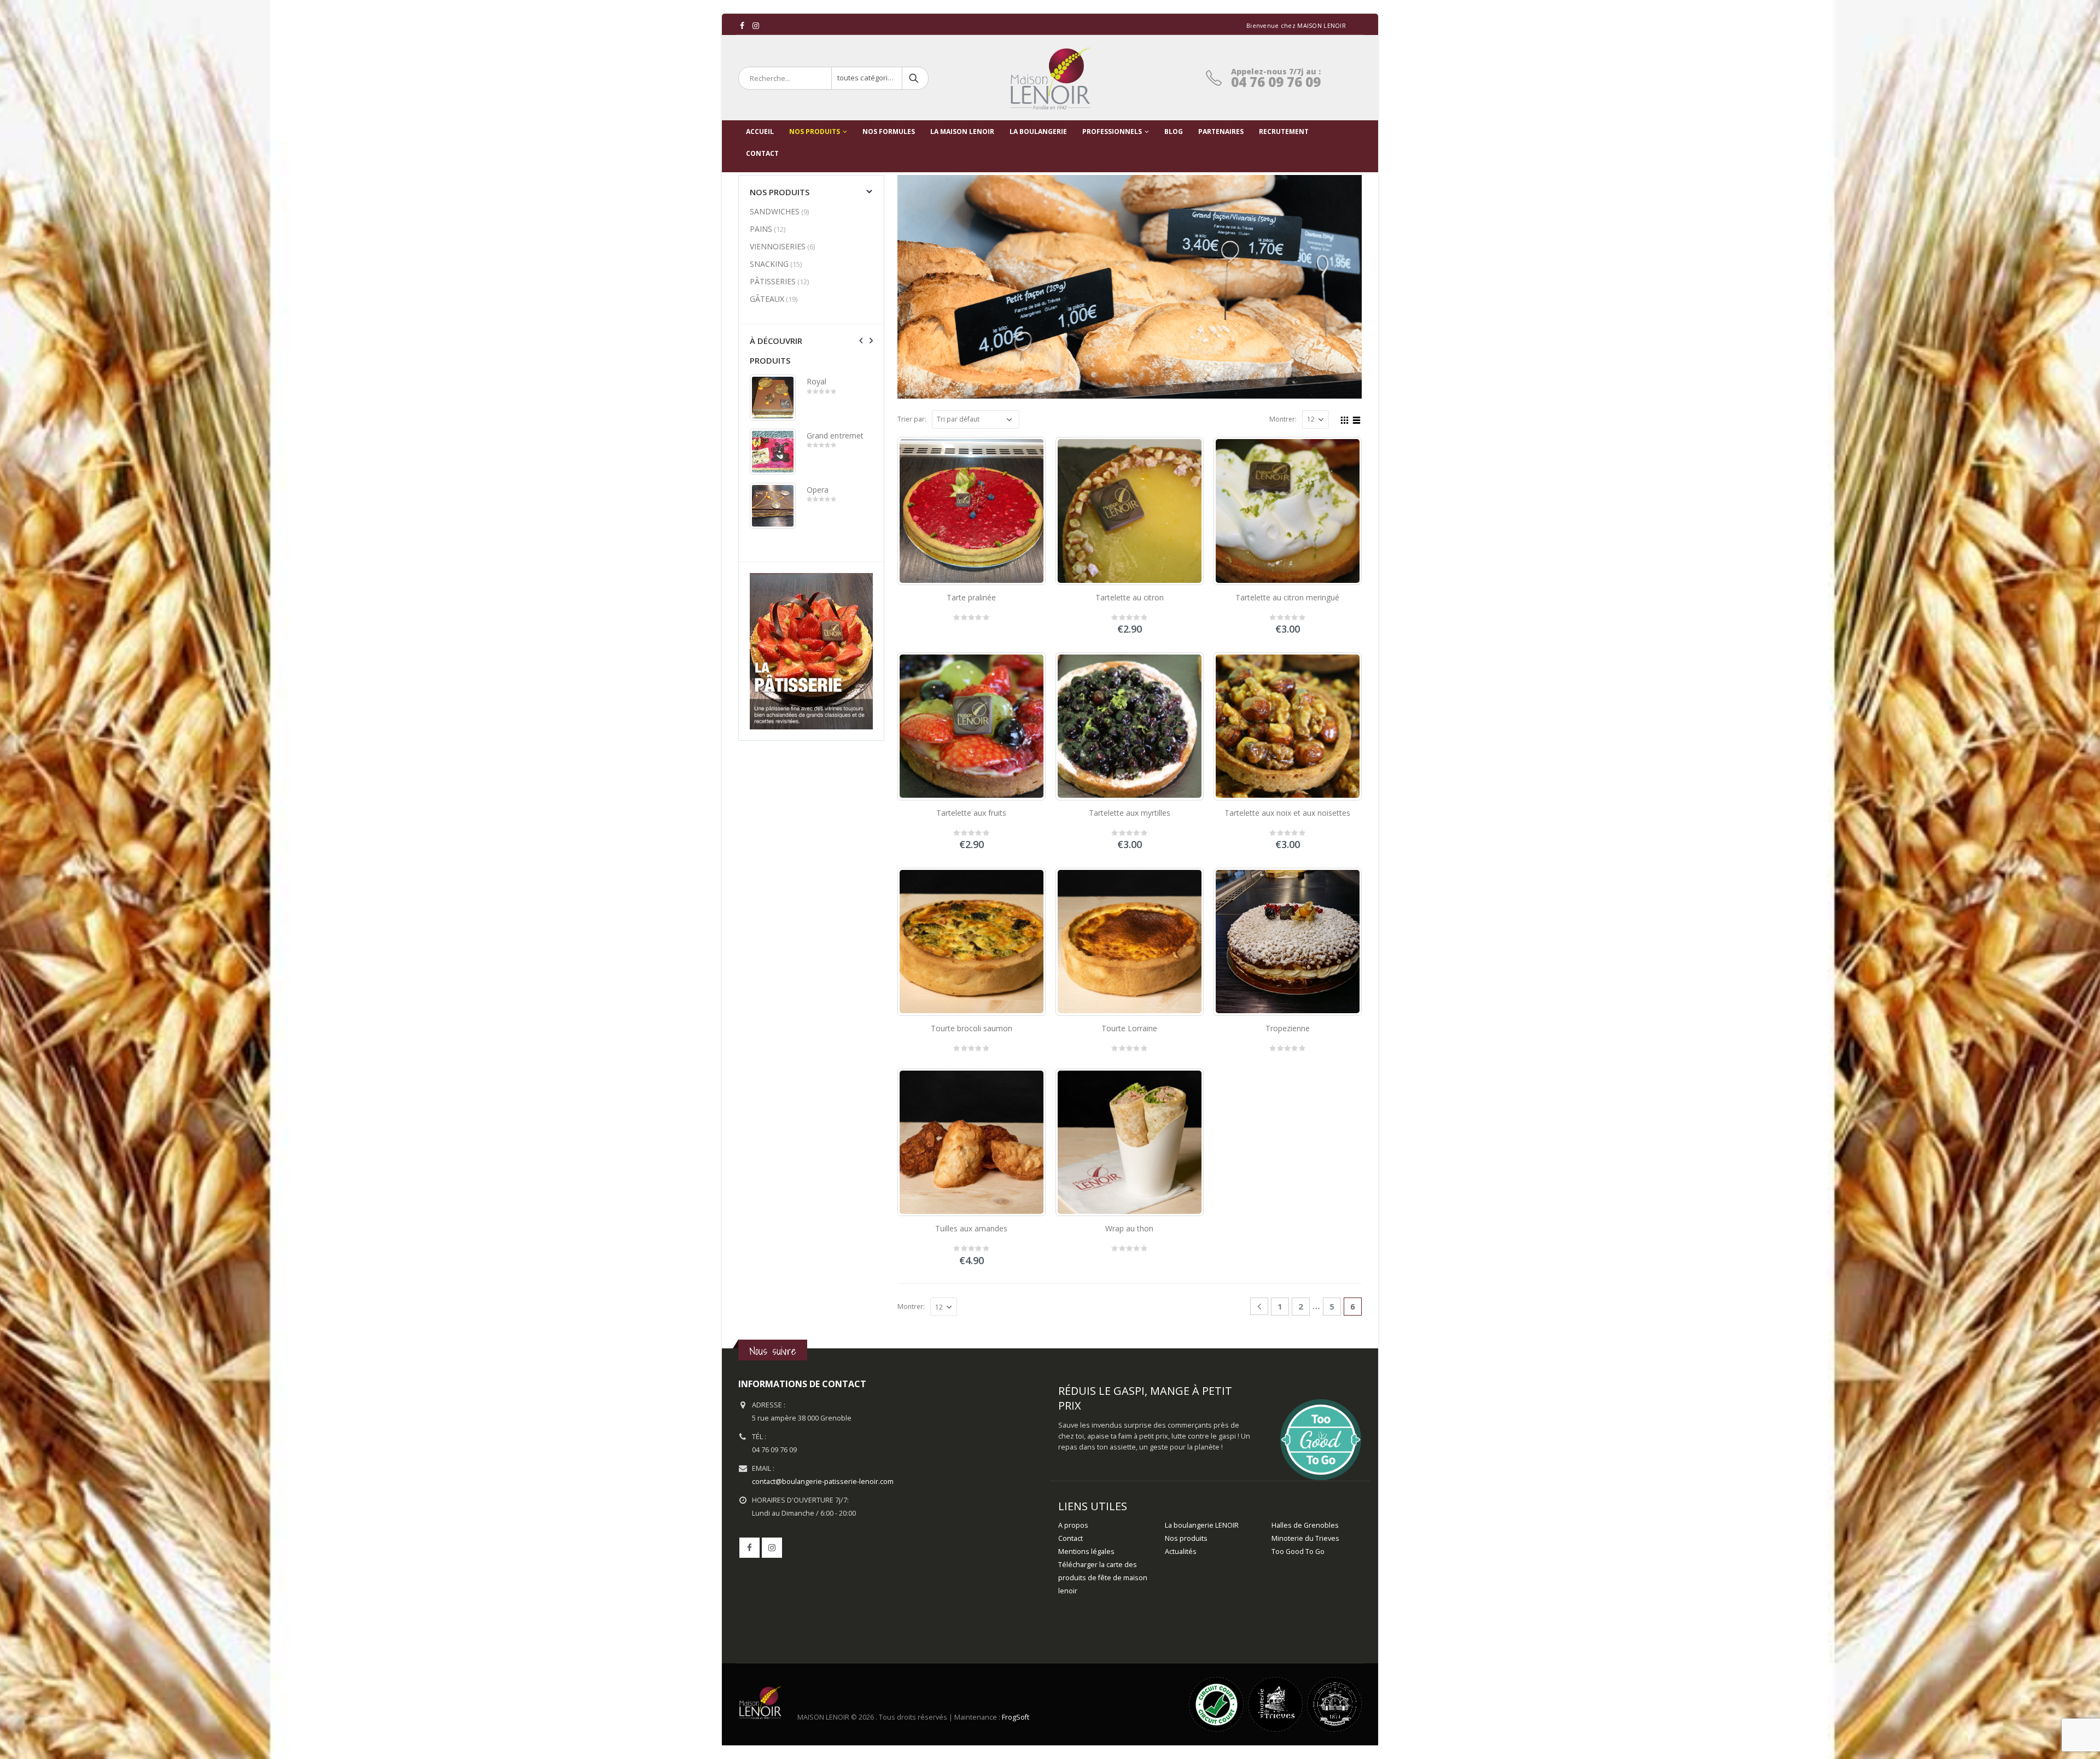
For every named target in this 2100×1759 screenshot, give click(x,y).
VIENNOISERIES (778, 246)
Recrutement (1284, 132)
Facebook (749, 1548)
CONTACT (762, 153)
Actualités (1181, 1551)
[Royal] (773, 398)
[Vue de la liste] (1357, 419)
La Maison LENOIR (962, 132)
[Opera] (773, 506)
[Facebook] (742, 26)
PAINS (761, 229)
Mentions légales (1086, 1551)
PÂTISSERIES (773, 281)
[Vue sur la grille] (1345, 419)
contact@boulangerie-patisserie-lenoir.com (823, 1482)
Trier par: (912, 419)
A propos (1073, 1525)
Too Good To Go (1298, 1551)
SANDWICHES (775, 211)
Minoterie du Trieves (1305, 1538)
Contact (1071, 1538)
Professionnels (1112, 132)
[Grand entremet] (773, 452)
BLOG (1174, 132)
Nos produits (815, 132)
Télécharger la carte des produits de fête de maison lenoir (1103, 1578)
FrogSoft (1016, 1717)
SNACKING (769, 264)
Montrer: (1283, 419)
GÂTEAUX (767, 299)
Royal (816, 381)
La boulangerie (1038, 132)
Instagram (772, 1548)
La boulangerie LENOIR (1202, 1525)
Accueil (760, 132)
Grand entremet (835, 436)
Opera (818, 490)
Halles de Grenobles (1305, 1525)
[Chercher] (915, 78)
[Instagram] (756, 26)
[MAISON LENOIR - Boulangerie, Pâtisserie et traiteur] (1050, 78)
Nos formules (889, 132)
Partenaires (1221, 132)
